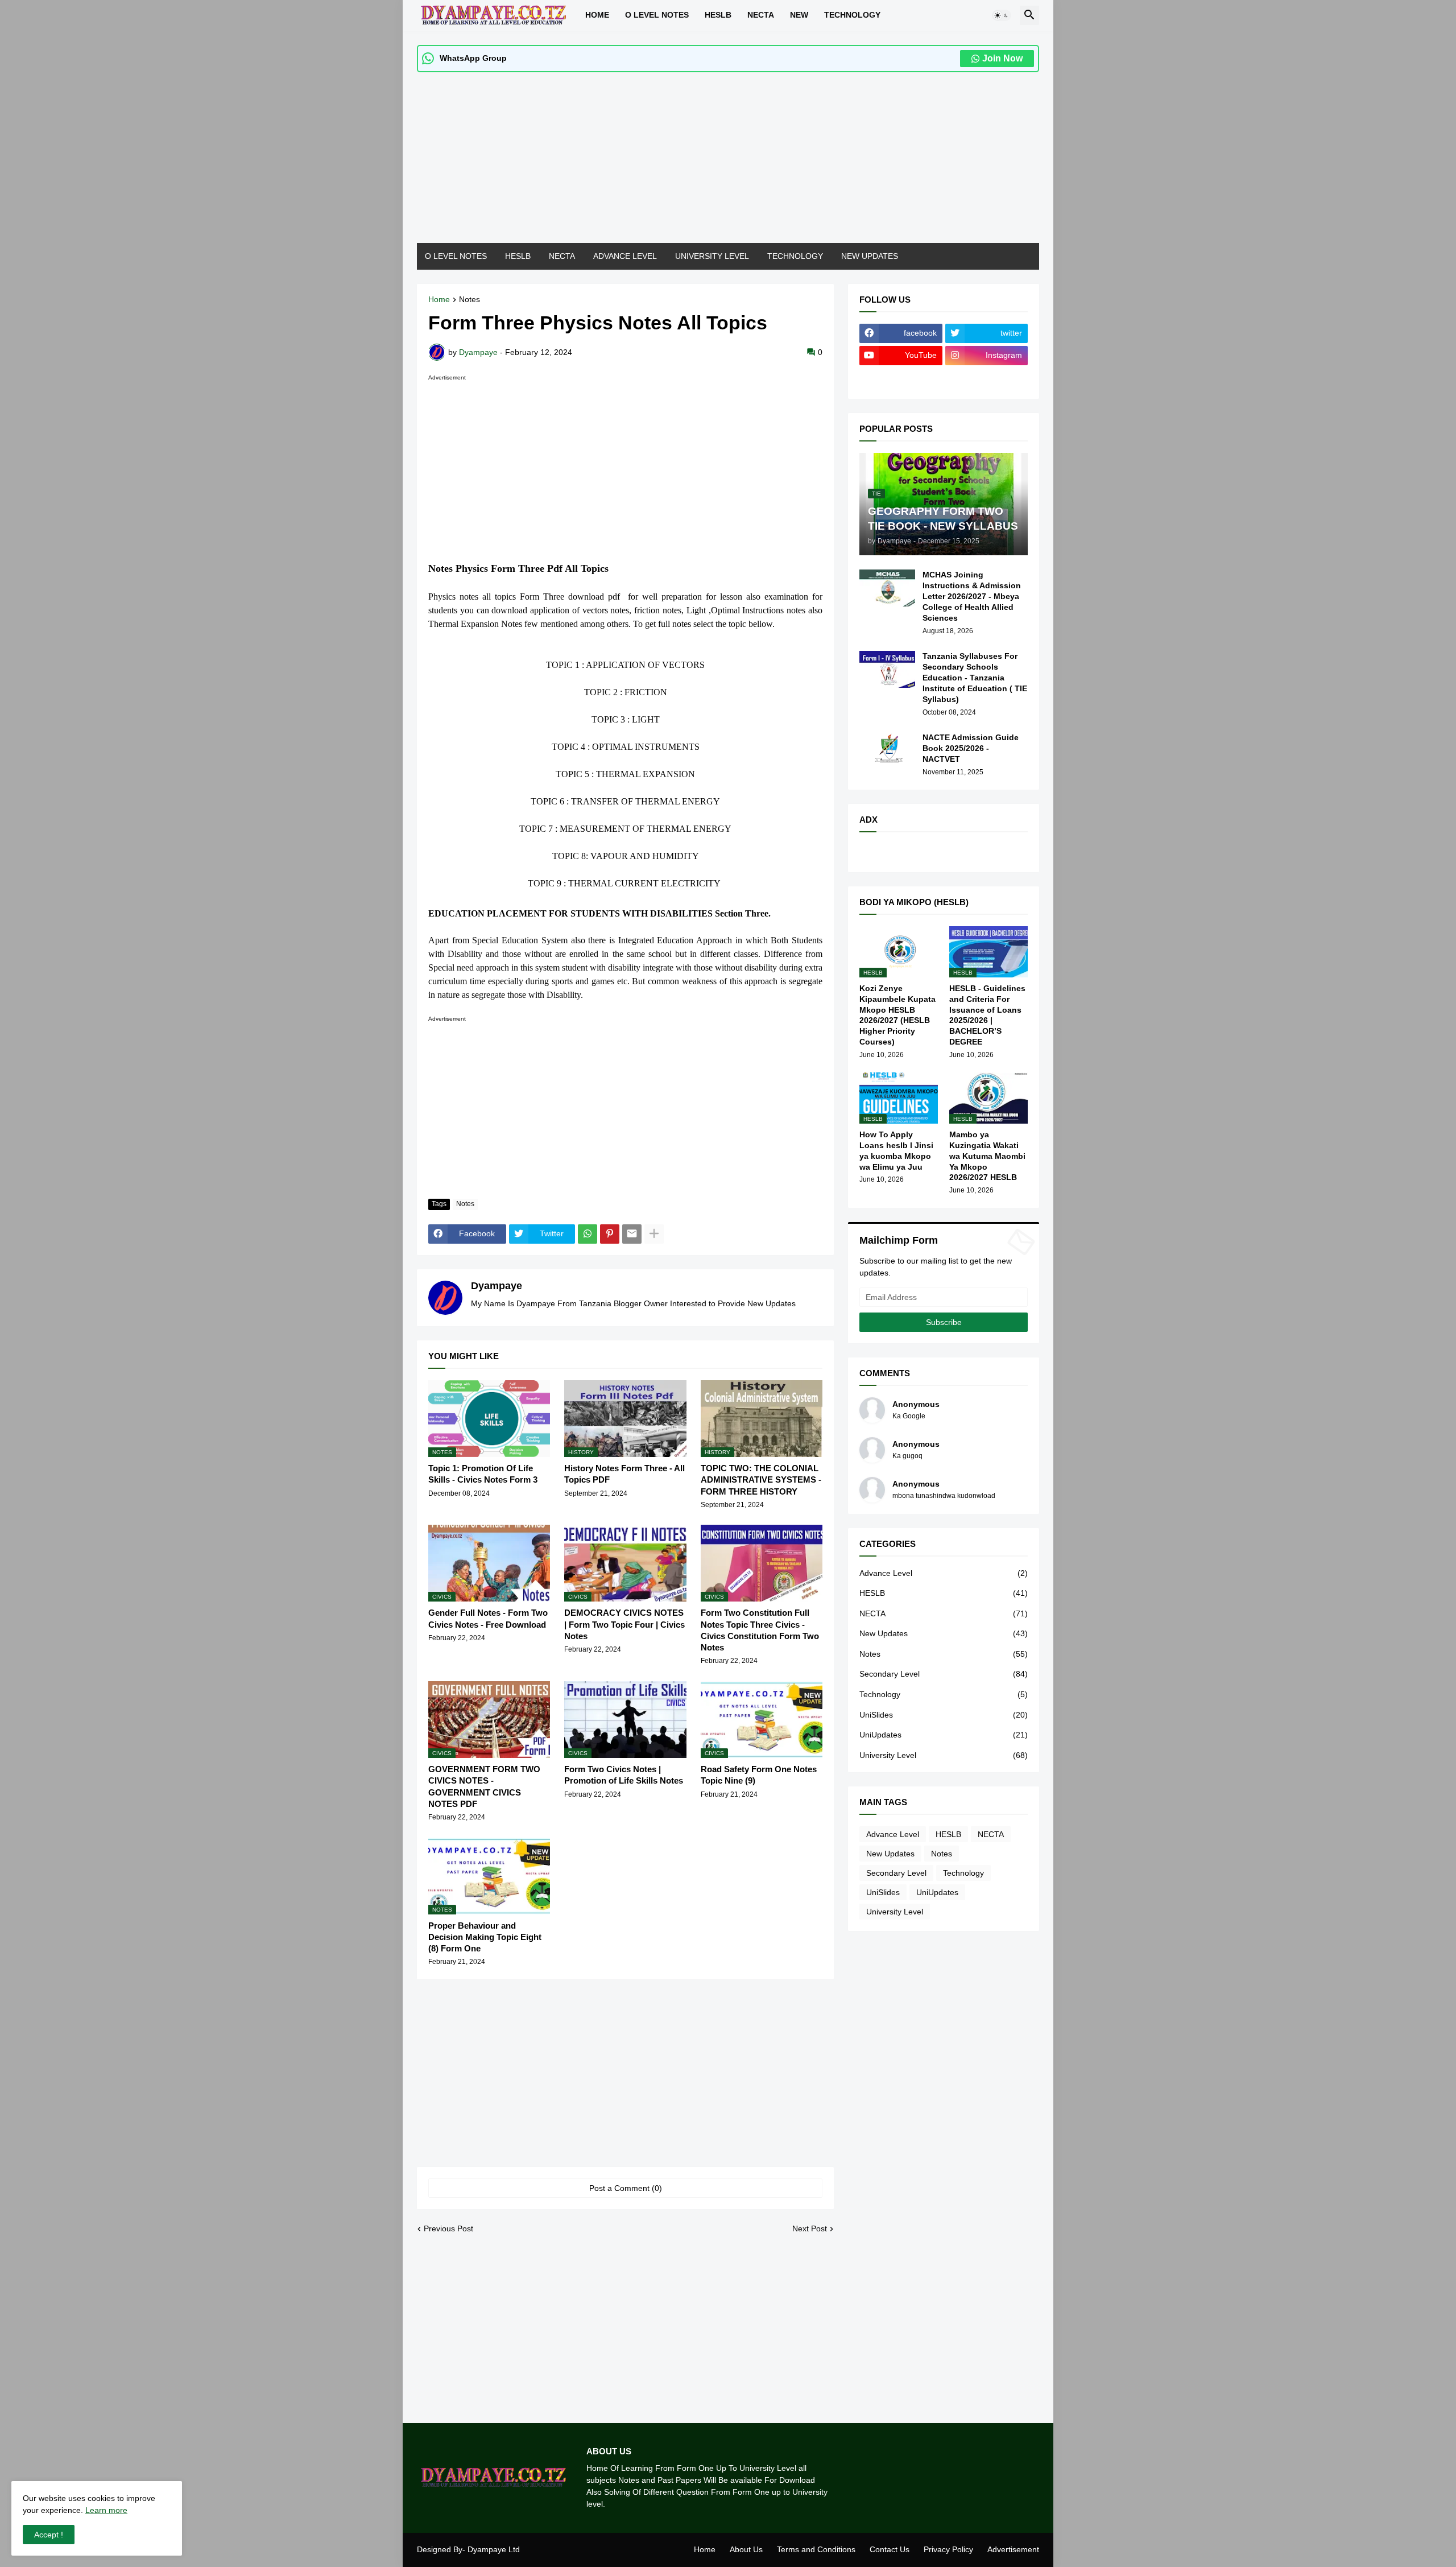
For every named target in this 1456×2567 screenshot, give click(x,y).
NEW (799, 15)
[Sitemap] (901, 378)
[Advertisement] (728, 163)
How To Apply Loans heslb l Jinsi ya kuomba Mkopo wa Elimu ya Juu (896, 1151)
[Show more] (654, 1234)
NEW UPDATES (870, 256)
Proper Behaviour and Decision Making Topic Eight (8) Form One (485, 1937)
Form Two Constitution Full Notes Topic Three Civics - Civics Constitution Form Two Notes (760, 1630)
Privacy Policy (948, 2549)
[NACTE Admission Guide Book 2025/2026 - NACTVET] (887, 751)
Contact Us (890, 2549)
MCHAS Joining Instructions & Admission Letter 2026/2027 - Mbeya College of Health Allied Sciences (972, 596)
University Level (944, 1755)
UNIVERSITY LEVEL (712, 256)
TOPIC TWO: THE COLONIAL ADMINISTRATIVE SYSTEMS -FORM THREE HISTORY (761, 1480)
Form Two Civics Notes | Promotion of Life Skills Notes (624, 1775)
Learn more (106, 2510)
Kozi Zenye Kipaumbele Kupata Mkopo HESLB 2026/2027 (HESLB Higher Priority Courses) (897, 1015)
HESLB (718, 15)
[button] (1002, 15)
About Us (746, 2549)
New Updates (944, 1633)
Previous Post (448, 2228)
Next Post (810, 2228)
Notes (470, 300)
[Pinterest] (610, 1234)
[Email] (632, 1234)
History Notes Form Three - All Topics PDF (624, 1474)
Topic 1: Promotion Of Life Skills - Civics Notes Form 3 (483, 1474)
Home (597, 15)
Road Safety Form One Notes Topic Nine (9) (759, 1775)
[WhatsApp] (588, 1234)
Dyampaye (497, 1286)
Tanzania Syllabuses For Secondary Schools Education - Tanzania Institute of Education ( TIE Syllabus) (975, 678)
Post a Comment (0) (626, 2188)
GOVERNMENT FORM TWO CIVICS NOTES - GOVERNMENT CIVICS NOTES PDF (484, 1786)
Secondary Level (944, 1674)
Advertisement (1013, 2549)
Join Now (1002, 58)
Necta (761, 15)
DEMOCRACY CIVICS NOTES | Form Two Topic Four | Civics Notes (624, 1624)
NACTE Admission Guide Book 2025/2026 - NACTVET (971, 748)
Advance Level (944, 1573)
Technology (944, 1694)
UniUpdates (944, 1735)
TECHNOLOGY (852, 15)
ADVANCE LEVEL (625, 256)
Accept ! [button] (49, 2535)
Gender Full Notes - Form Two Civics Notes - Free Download (488, 1618)
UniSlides (944, 1715)
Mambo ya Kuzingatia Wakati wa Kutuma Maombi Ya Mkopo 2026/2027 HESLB (987, 1156)
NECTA (562, 256)
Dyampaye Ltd (494, 2549)
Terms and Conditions (816, 2549)
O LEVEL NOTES (657, 15)
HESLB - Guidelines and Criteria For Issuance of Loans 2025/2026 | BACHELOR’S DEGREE (987, 1015)
